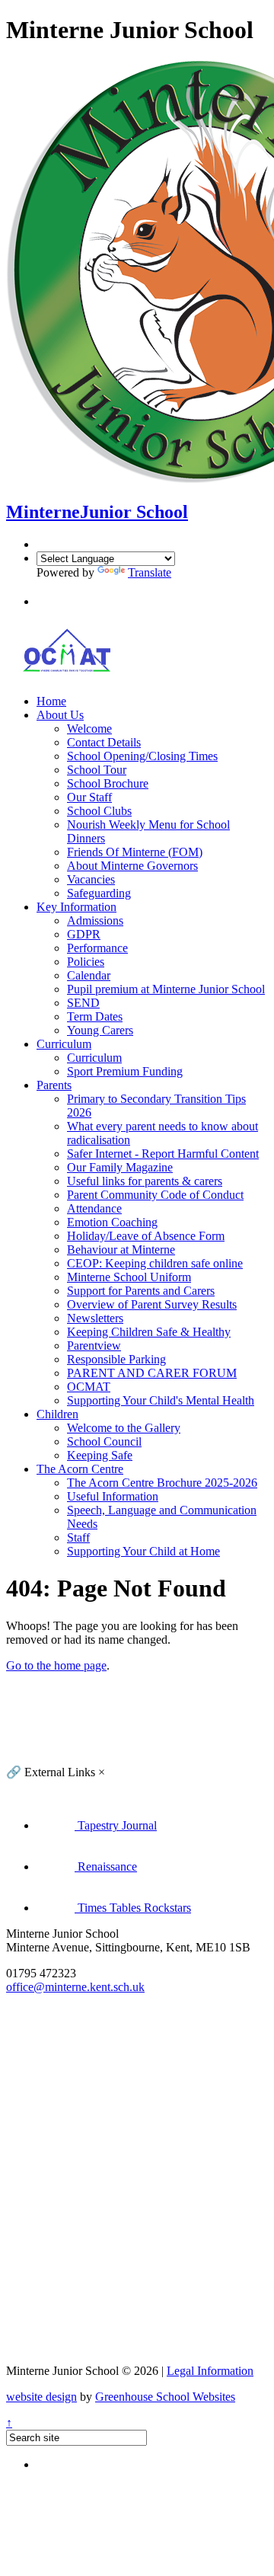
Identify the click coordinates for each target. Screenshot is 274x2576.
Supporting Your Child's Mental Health (161, 1400)
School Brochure (108, 783)
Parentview (94, 1346)
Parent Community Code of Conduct (155, 1195)
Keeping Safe (100, 1455)
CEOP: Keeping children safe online (155, 1263)
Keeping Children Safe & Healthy (149, 1332)
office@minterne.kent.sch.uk (75, 1987)
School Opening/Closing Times (142, 756)
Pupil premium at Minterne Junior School (166, 989)
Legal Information (210, 2371)
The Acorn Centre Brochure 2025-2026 (162, 1483)
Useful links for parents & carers (145, 1181)
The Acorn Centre (80, 1469)
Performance (97, 948)
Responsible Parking (116, 1359)
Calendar (89, 975)
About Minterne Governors (132, 866)
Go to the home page (56, 1665)
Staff (78, 1537)
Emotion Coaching (112, 1222)
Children (57, 1414)
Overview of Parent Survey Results (152, 1304)
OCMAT (89, 1387)
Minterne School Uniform (129, 1277)
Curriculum (64, 1044)
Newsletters (95, 1318)
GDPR (84, 934)
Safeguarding (99, 893)
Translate (150, 572)
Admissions (95, 920)
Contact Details (104, 742)
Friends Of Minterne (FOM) (135, 852)
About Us (60, 715)
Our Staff (89, 797)
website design (41, 2397)
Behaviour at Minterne (121, 1250)
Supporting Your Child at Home (143, 1551)
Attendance (94, 1208)
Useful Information (113, 1496)
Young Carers (100, 1030)
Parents (54, 1085)
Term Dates (95, 1016)
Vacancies (91, 879)
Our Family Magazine (120, 1167)
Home (51, 701)
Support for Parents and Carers (141, 1291)
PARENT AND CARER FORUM (152, 1373)
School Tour (97, 770)
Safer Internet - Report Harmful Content (163, 1154)
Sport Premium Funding (125, 1071)
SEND (83, 1003)
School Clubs (99, 811)
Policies (86, 962)
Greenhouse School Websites (165, 2397)
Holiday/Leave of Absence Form (146, 1236)
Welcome (89, 729)
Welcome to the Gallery (124, 1428)
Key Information (76, 907)
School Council (104, 1441)
